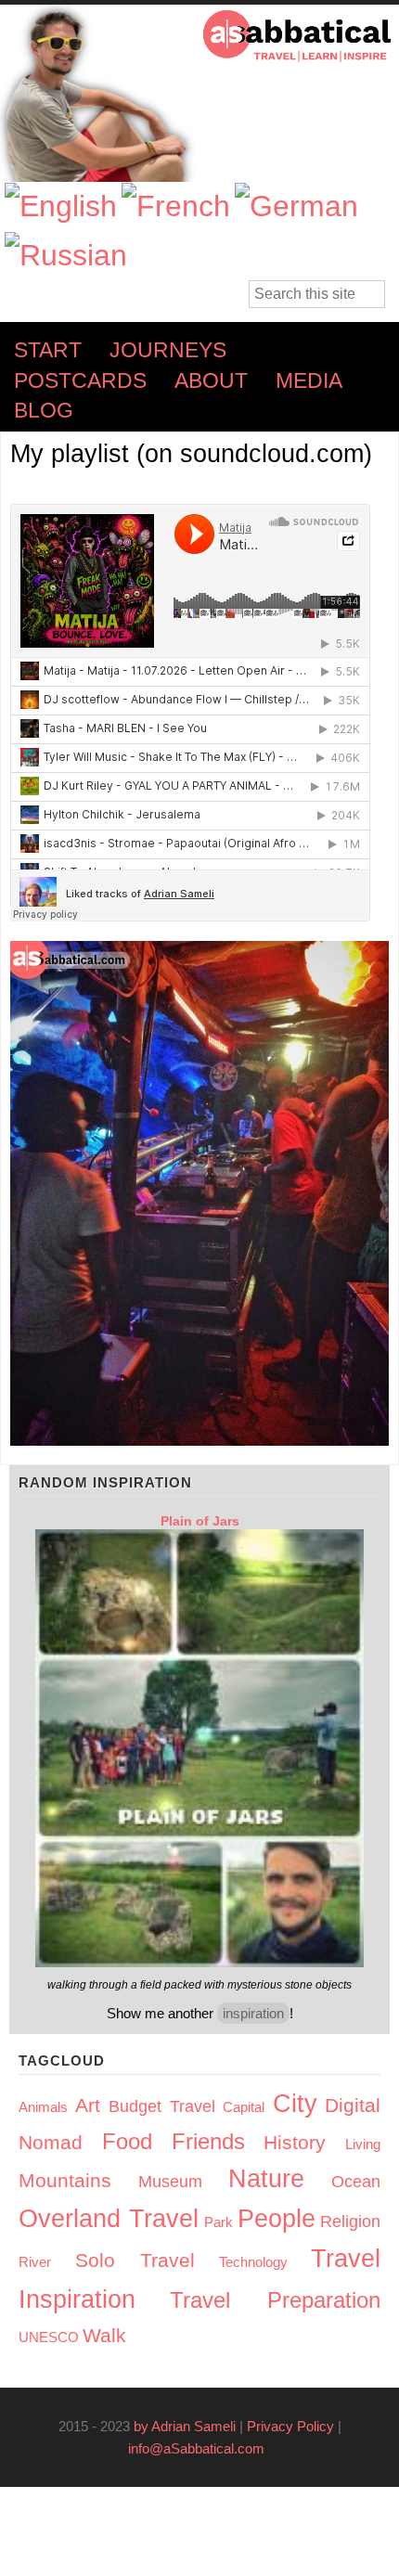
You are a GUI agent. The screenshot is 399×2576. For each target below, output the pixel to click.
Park (219, 2222)
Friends (208, 2141)
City (295, 2104)
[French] (176, 206)
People (277, 2219)
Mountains (65, 2180)
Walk (104, 2335)
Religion (350, 2222)
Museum (170, 2182)
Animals (43, 2107)
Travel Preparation (275, 2300)
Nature (266, 2179)
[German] (296, 206)
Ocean (356, 2182)
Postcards (80, 381)
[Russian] (66, 256)
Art (88, 2105)
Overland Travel (109, 2219)
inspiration (253, 2013)
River (35, 2262)
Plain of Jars (200, 1521)
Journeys (168, 350)
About (211, 381)
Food (127, 2141)
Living (363, 2144)
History (295, 2142)
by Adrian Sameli (185, 2426)
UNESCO (49, 2337)
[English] (61, 206)
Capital (244, 2107)
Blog (44, 411)
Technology (253, 2262)
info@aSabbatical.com (202, 2448)
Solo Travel (135, 2260)
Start (48, 350)
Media (309, 381)
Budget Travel (162, 2106)
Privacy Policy (290, 2426)
